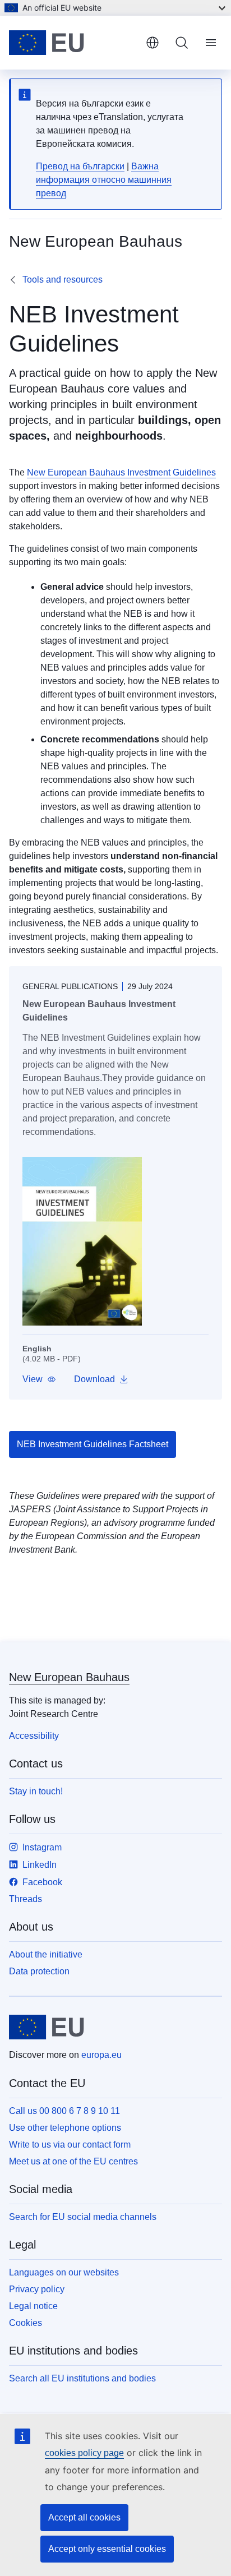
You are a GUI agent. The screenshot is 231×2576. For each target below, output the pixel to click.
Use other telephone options (65, 2128)
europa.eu (101, 2055)
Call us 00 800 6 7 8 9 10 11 (64, 2111)
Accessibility (34, 1736)
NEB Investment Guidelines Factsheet (93, 1444)
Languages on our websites (64, 2272)
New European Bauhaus (69, 1677)
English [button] (153, 43)
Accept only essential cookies (107, 2549)
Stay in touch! (36, 1791)
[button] (39, 1379)
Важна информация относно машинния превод (104, 180)
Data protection (39, 1971)
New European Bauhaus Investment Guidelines (121, 472)
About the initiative (46, 1954)
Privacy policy (37, 2289)
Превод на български (80, 166)
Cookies (26, 2323)
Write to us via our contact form (70, 2145)
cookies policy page (84, 2453)
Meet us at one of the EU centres (73, 2161)
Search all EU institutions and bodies (82, 2378)
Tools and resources (63, 280)
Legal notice (33, 2306)
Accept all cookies (84, 2517)
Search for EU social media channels (83, 2217)
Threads (26, 1899)
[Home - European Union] (73, 43)
